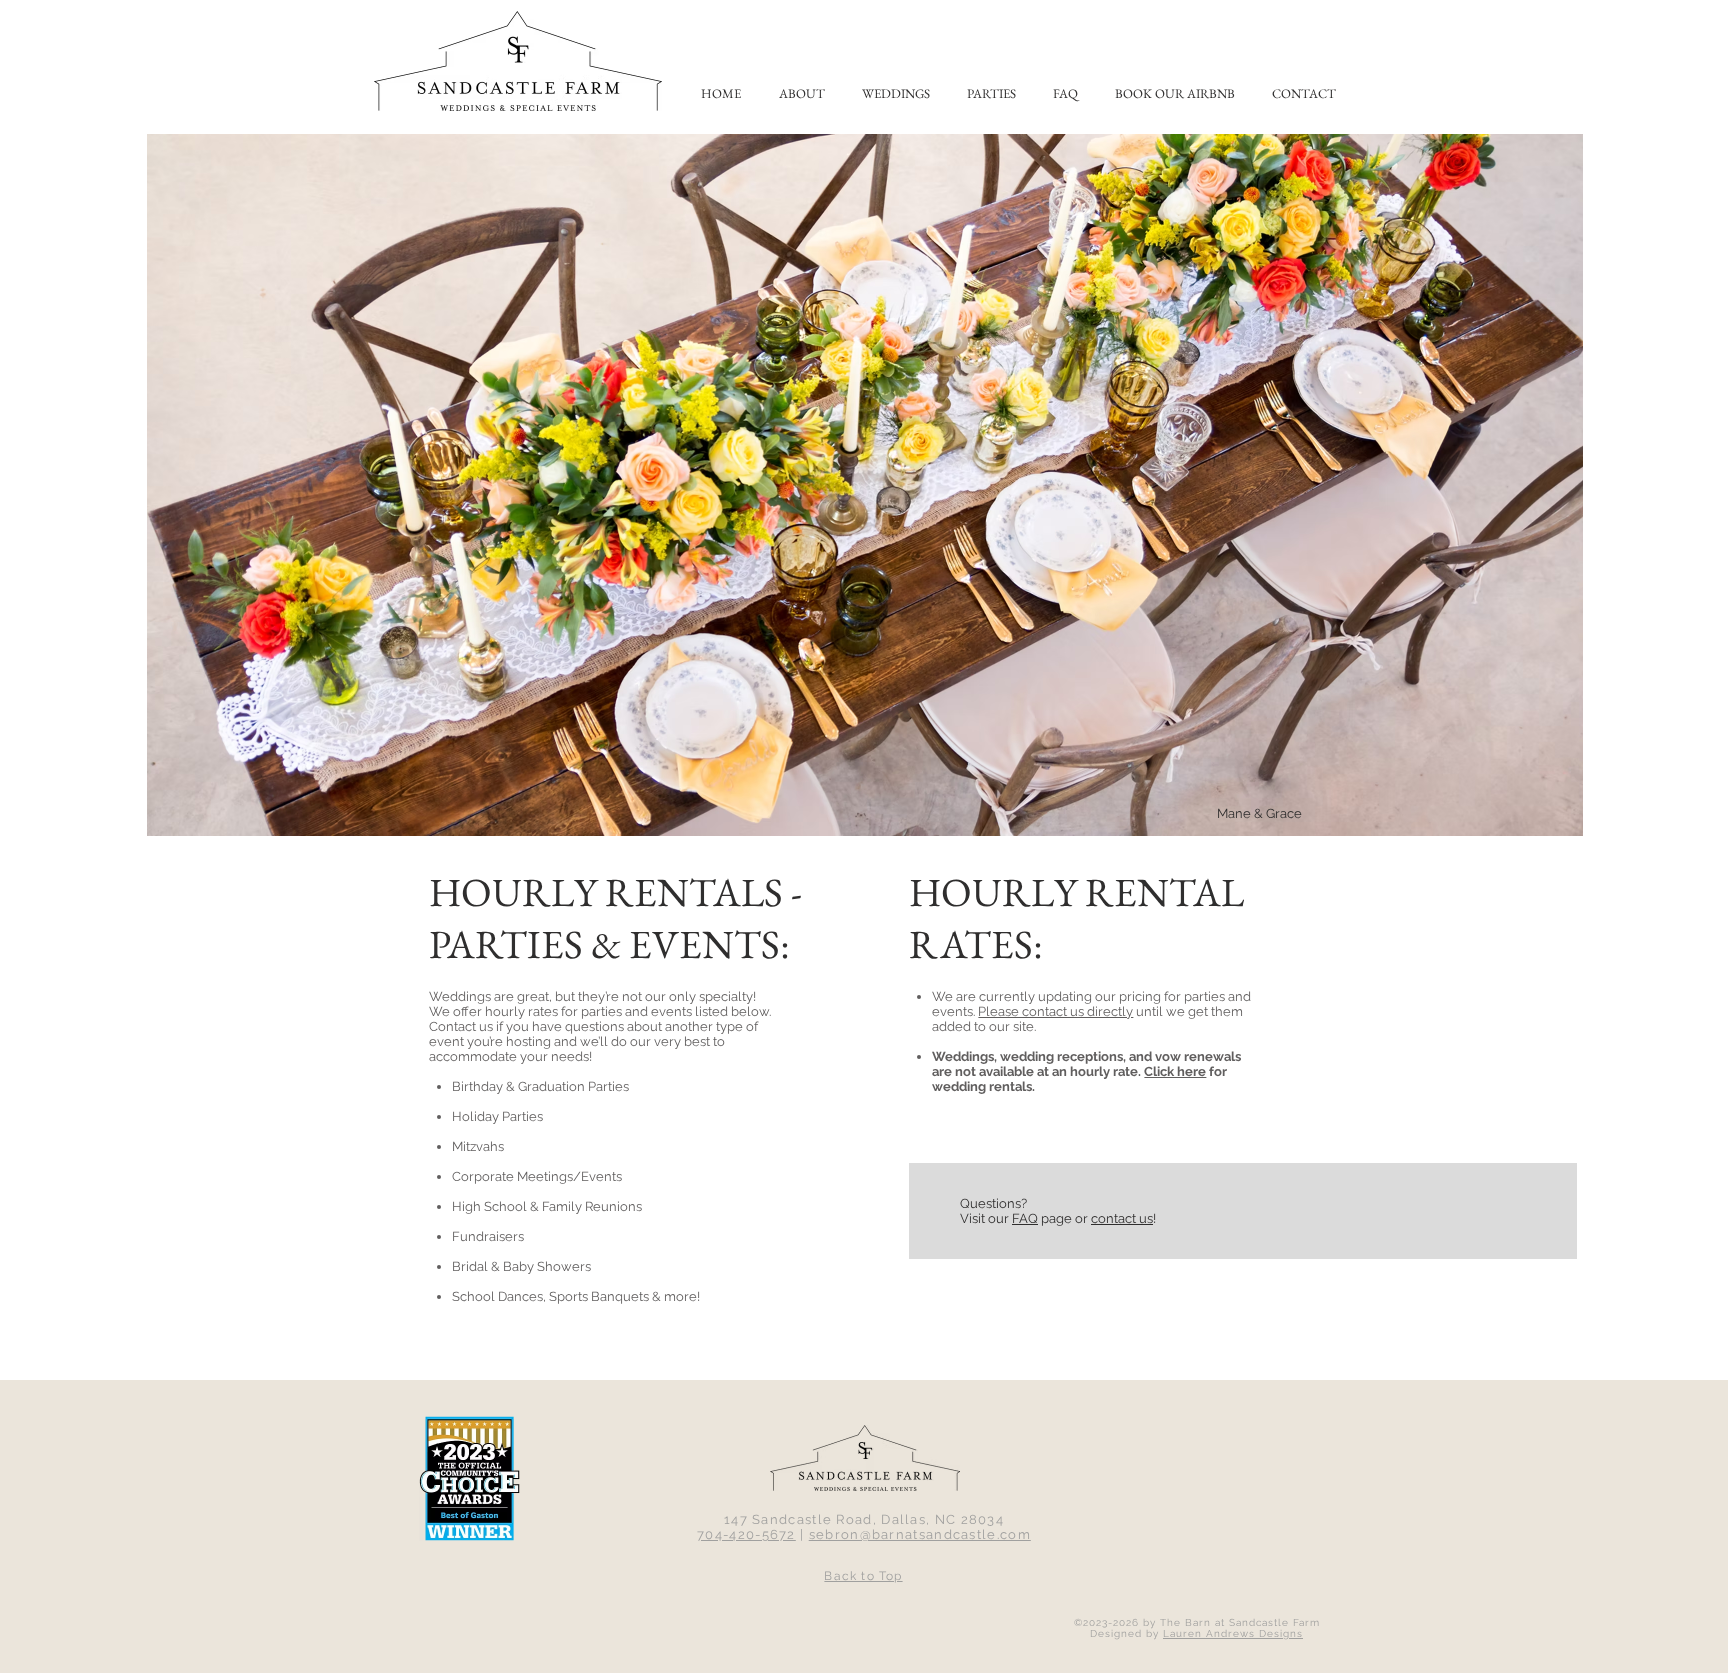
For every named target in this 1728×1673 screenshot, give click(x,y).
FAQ (1025, 1218)
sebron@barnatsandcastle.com (920, 1534)
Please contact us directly (1055, 1011)
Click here (1175, 1071)
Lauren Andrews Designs (1233, 1633)
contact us (1122, 1218)
